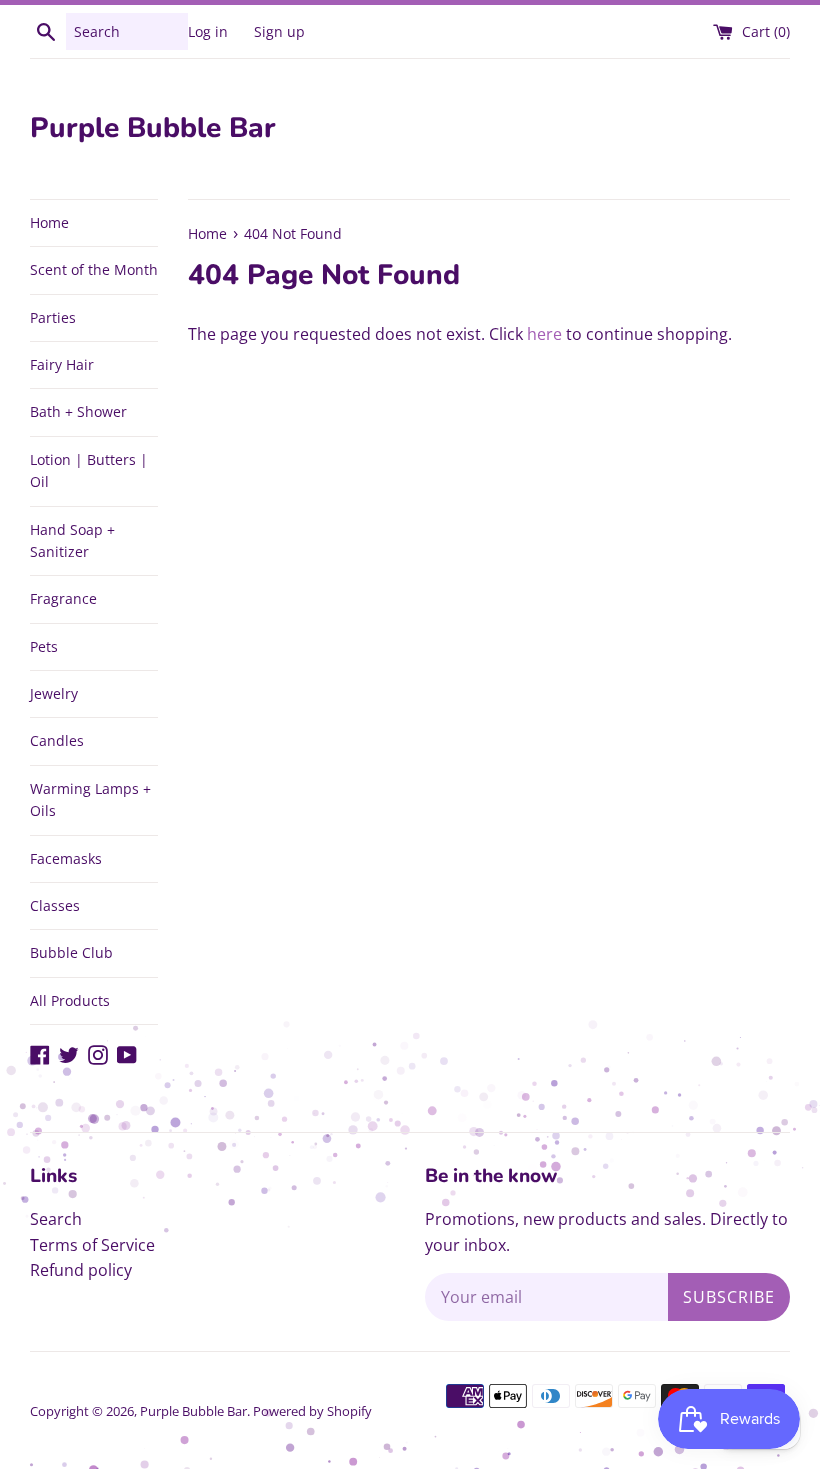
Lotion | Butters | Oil (89, 470)
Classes (55, 905)
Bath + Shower (78, 411)
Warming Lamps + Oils (90, 799)
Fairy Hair (62, 364)
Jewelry (54, 693)
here (544, 334)
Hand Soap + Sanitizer (72, 540)
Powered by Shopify (312, 1411)
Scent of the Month (94, 269)
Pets (44, 646)
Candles (57, 740)
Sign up (279, 31)
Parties (53, 317)
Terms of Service (92, 1245)
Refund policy (81, 1270)
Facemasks (66, 858)
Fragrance (63, 598)
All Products (70, 1000)
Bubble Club (71, 952)
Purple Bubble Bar (153, 128)
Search (56, 1219)
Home (49, 222)
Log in (208, 31)
